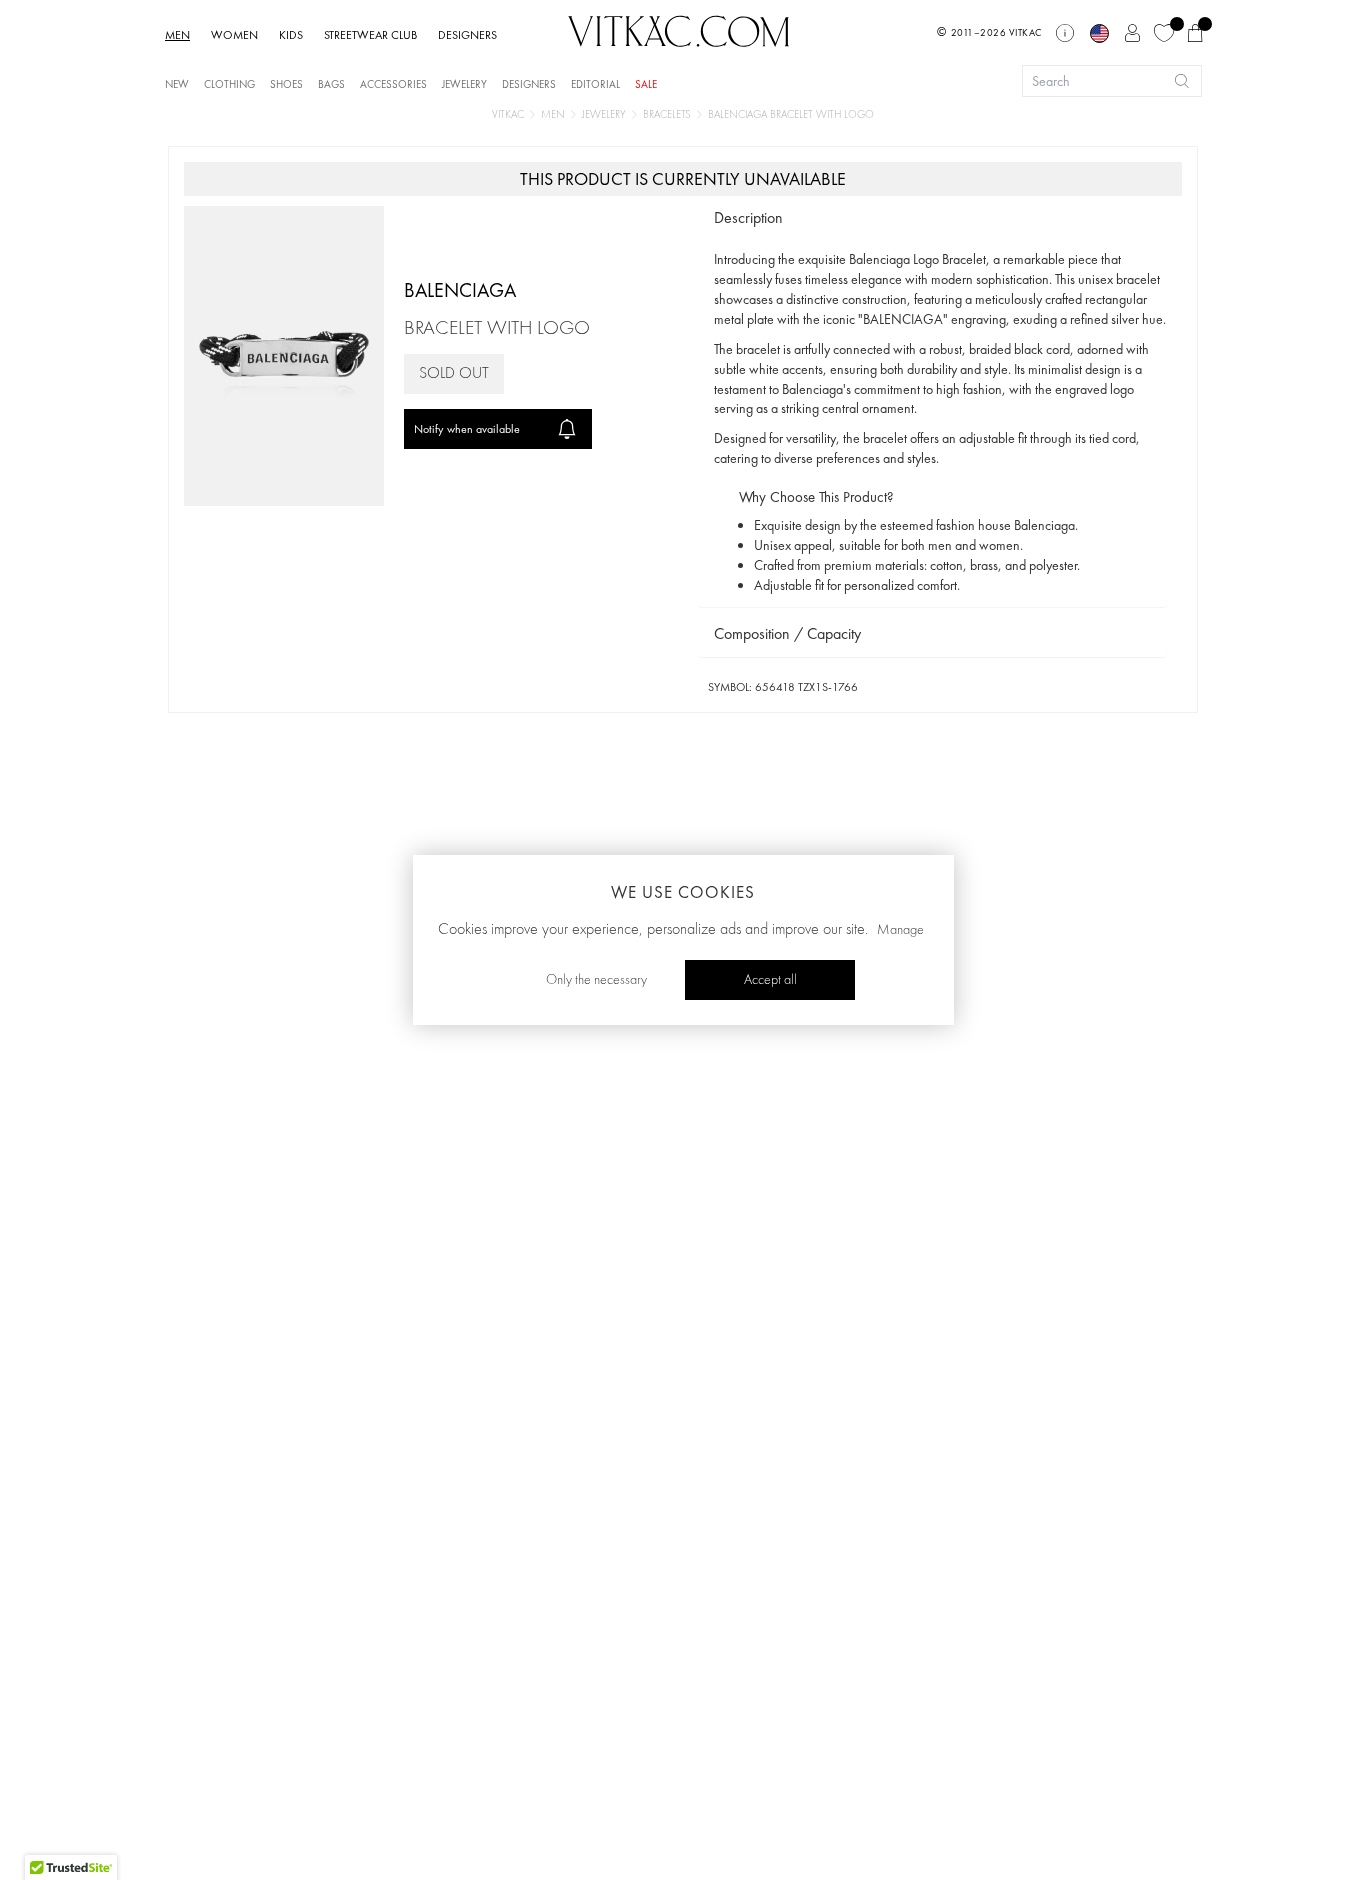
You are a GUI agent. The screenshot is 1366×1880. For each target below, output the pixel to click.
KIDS (291, 35)
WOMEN (234, 35)
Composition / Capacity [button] (787, 633)
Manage (900, 930)
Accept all (770, 980)
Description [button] (748, 217)
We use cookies (683, 892)
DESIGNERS (467, 35)
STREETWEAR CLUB (370, 35)
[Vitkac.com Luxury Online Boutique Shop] (679, 29)
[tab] (932, 218)
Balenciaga (460, 290)
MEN (177, 35)
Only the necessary (596, 980)
